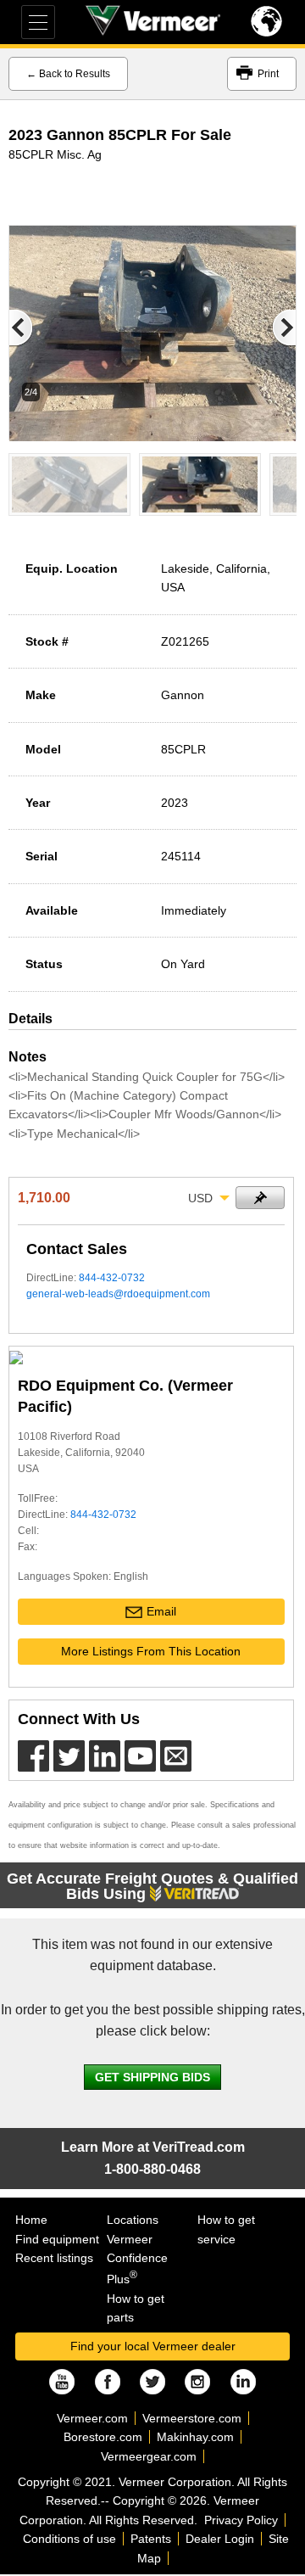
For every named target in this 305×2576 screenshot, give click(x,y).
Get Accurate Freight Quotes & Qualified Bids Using (152, 1886)
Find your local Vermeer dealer (153, 2346)
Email (161, 1611)
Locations (133, 2220)
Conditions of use (69, 2539)
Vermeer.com (92, 2418)
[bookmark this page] (260, 1198)
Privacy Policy (241, 2520)
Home (31, 2220)
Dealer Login (220, 2539)
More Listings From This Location (151, 1651)
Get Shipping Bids (152, 2077)
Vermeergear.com (149, 2456)
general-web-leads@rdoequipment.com (118, 1294)
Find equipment (57, 2239)
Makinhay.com (195, 2437)
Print (268, 74)
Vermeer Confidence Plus (137, 2259)
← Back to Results (68, 74)
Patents (151, 2539)
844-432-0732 (112, 1278)
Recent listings (54, 2258)
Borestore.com (103, 2437)
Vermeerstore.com (192, 2418)
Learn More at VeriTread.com (153, 2147)
